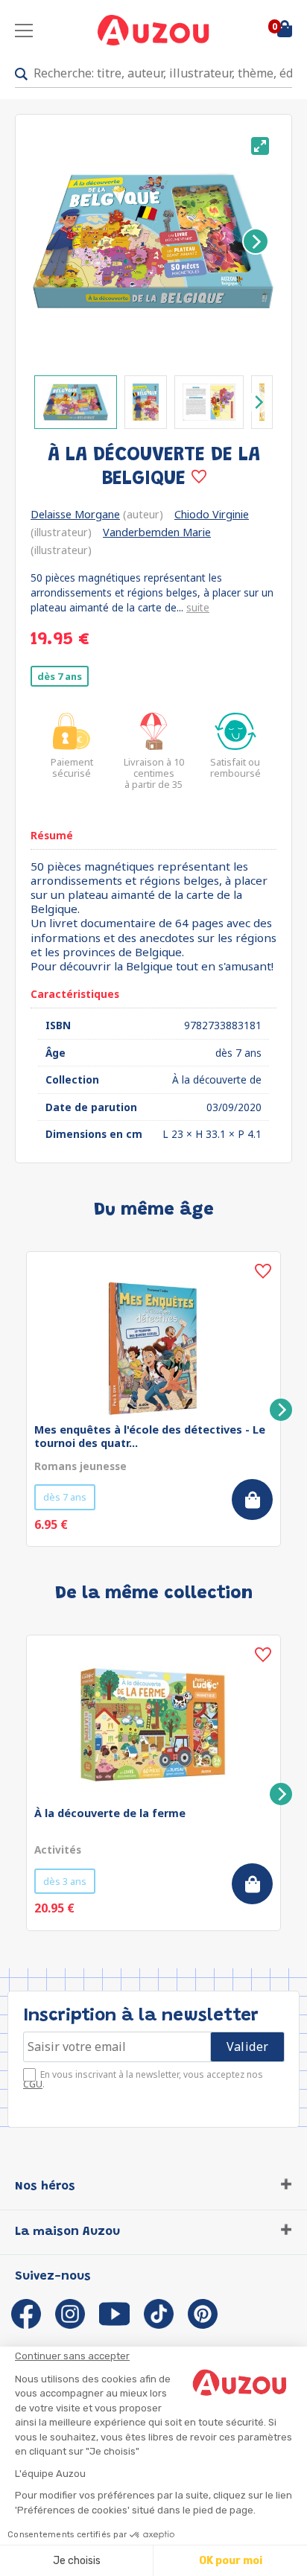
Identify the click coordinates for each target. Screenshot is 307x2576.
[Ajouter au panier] (252, 1500)
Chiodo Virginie (212, 514)
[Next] (256, 241)
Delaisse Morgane (75, 514)
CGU (33, 2084)
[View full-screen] (260, 146)
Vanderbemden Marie (157, 532)
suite (198, 607)
